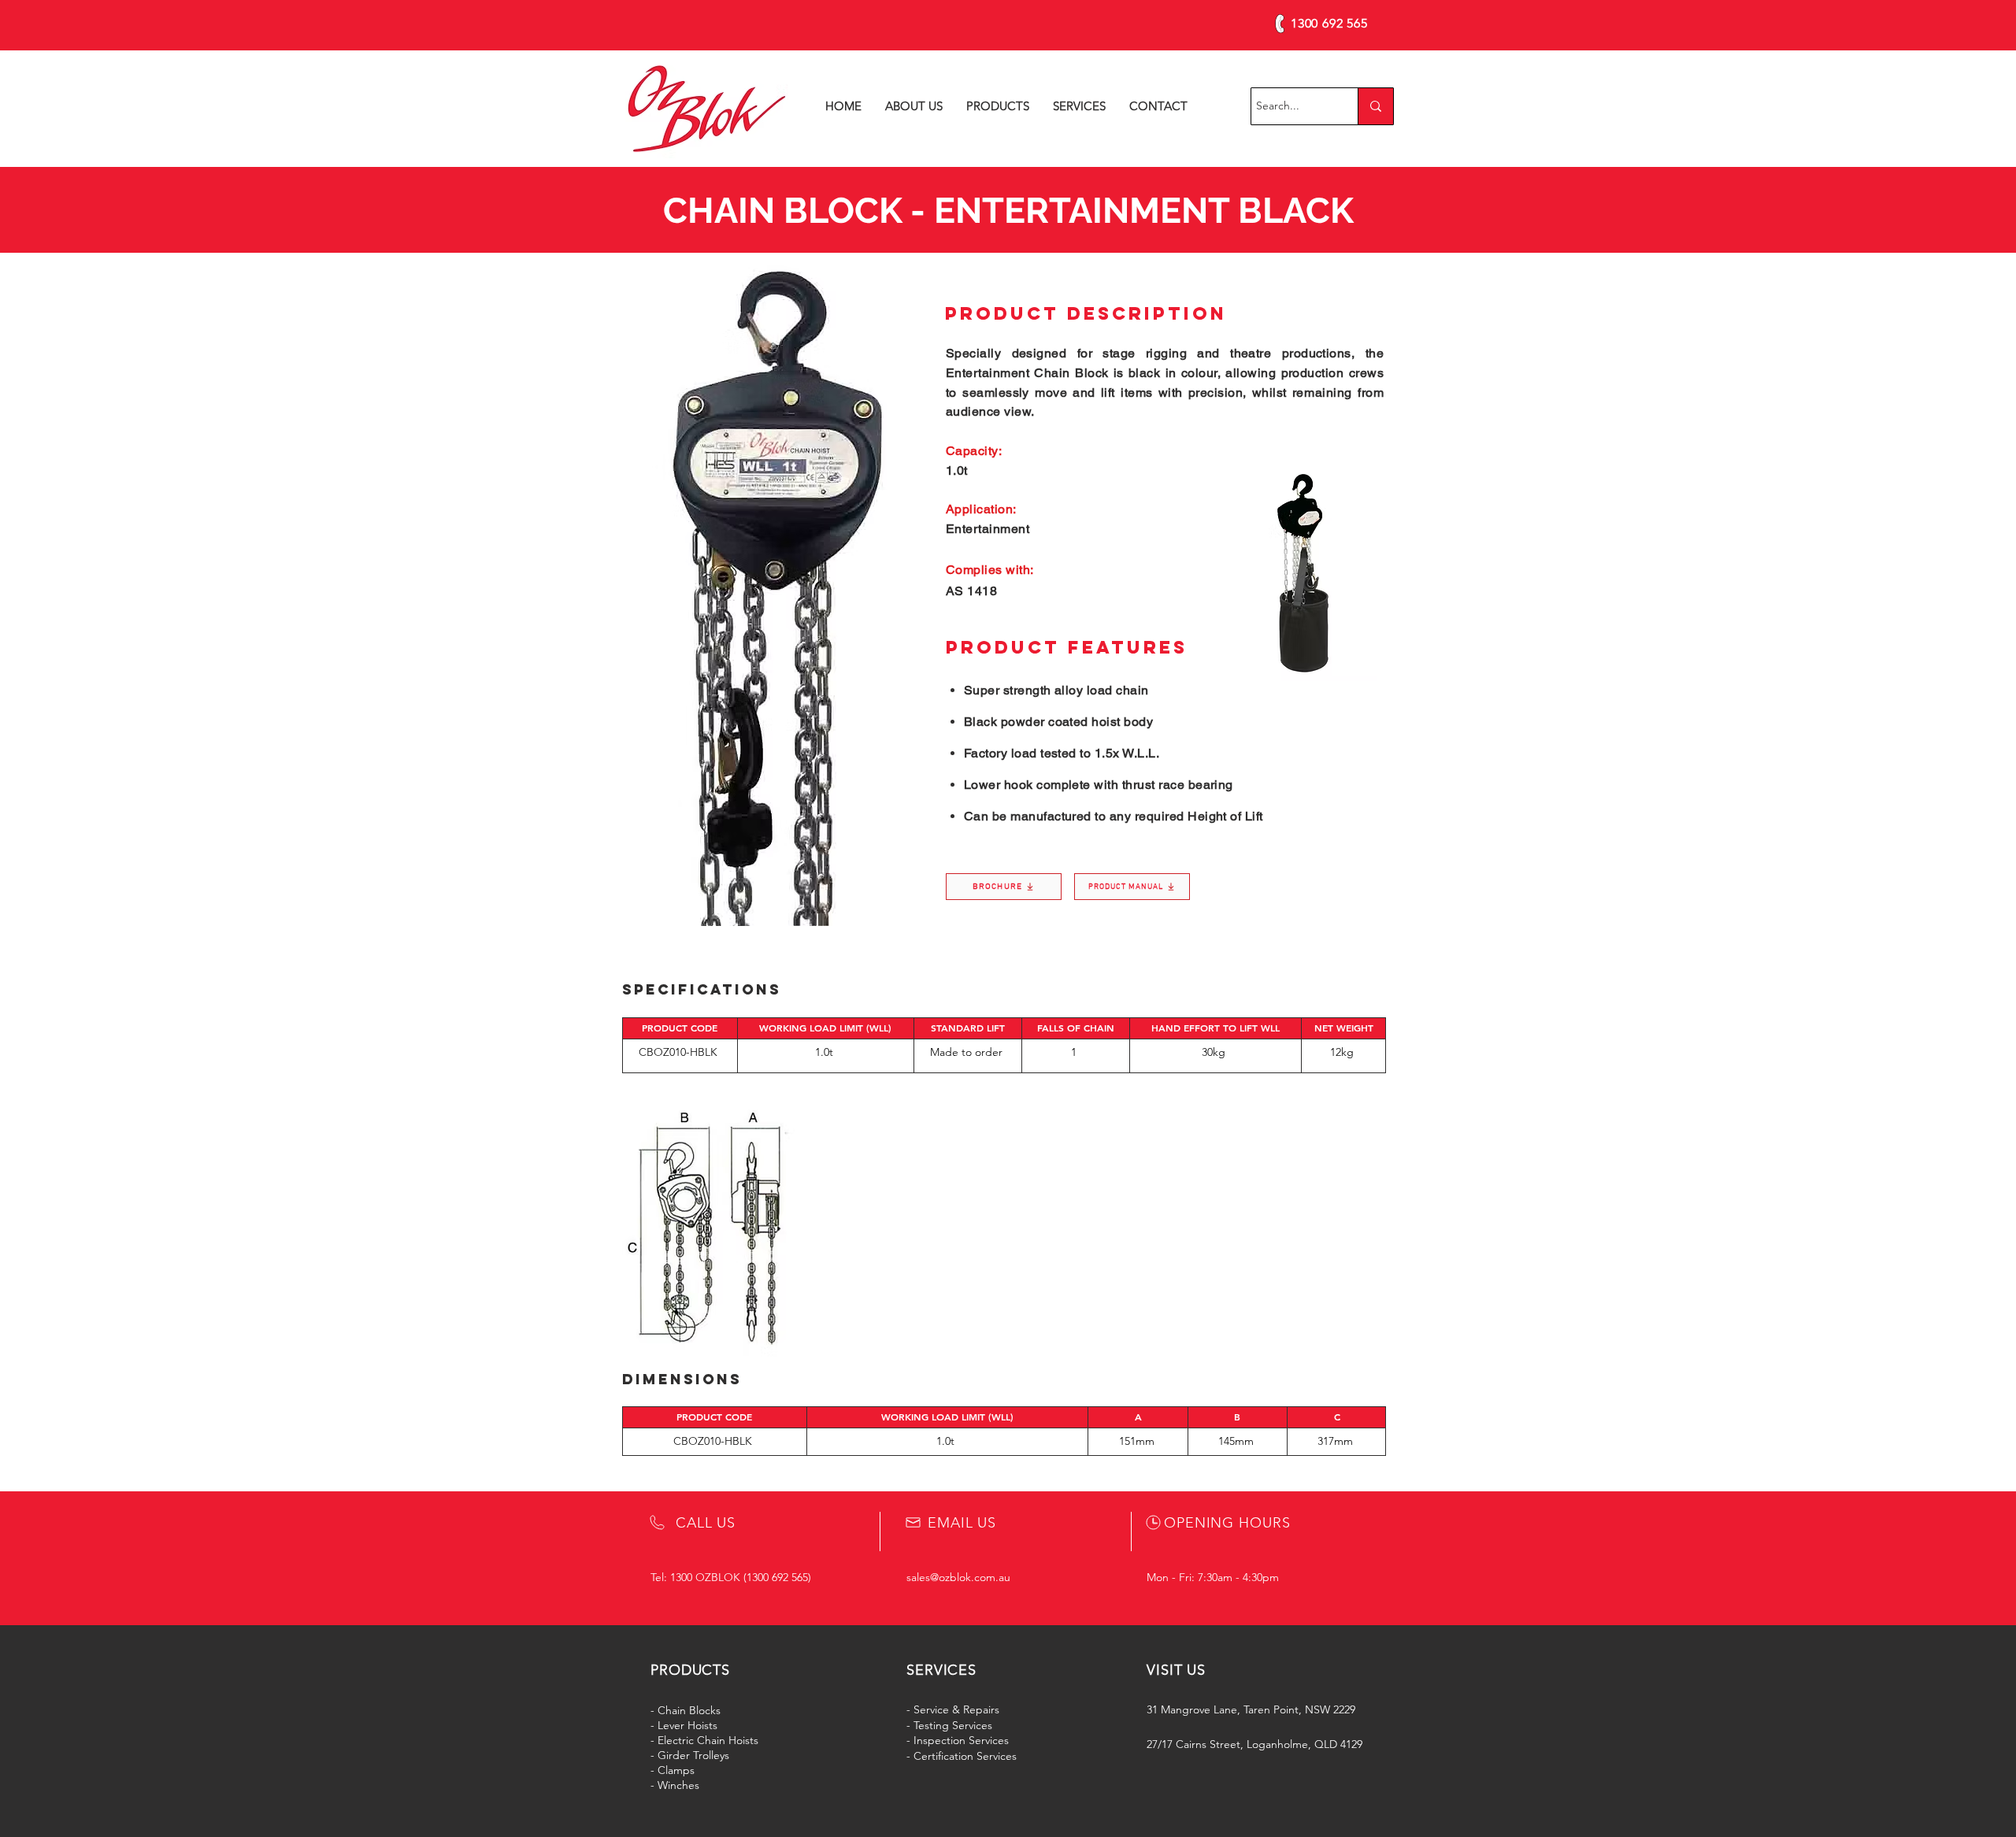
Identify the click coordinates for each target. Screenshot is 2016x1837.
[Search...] (1375, 106)
